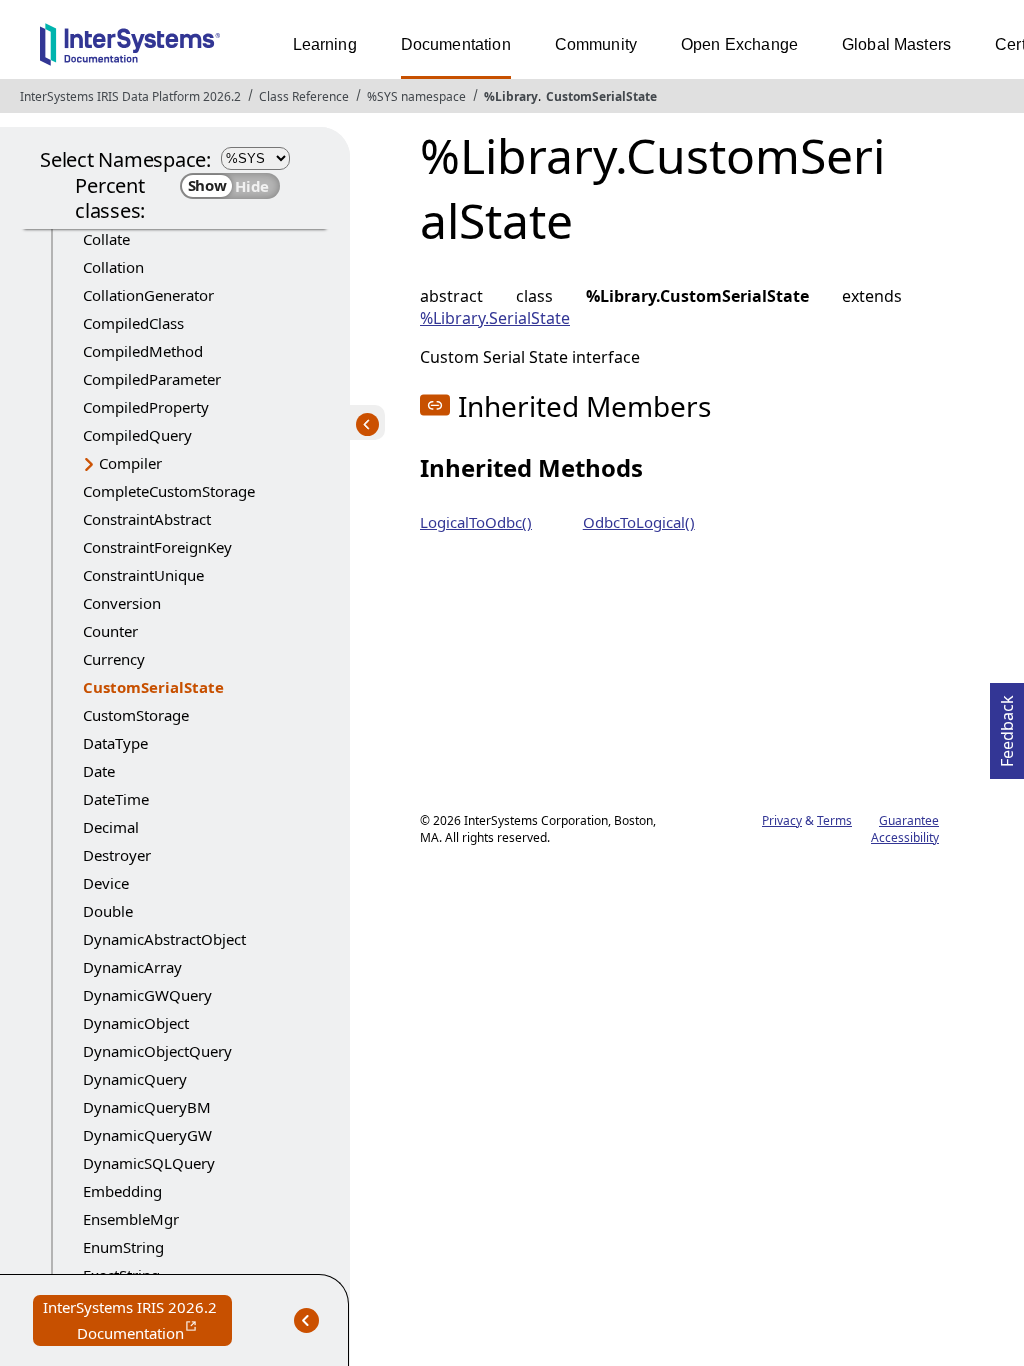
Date (99, 771)
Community (596, 44)
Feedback (1007, 725)
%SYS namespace (416, 96)
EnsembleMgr (131, 1219)
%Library (511, 96)
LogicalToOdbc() (476, 522)
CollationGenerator (148, 295)
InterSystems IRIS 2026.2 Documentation (137, 1321)
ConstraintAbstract (147, 519)
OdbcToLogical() (639, 522)
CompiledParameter (152, 379)
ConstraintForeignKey (157, 547)
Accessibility (905, 837)
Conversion (122, 603)
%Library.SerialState (495, 318)
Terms (834, 820)
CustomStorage (136, 715)
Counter (110, 631)
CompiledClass (133, 323)
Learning (325, 44)
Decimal (111, 827)
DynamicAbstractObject (164, 939)
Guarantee (909, 820)
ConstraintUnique (143, 575)
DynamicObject (136, 1023)
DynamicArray (132, 967)
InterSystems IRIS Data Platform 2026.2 (130, 96)
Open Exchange (739, 44)
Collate (106, 239)
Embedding (122, 1191)
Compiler (130, 463)
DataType (115, 743)
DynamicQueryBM (147, 1107)
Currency (114, 659)
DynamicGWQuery (147, 995)
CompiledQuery (137, 435)
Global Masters (896, 44)
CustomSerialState (601, 96)
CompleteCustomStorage (169, 491)
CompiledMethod (143, 351)
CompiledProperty (146, 407)
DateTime (116, 799)
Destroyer (117, 855)
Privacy (782, 820)
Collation (113, 267)
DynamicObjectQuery (157, 1051)
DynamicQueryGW (147, 1135)
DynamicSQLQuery (149, 1163)
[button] (435, 405)
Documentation (456, 44)
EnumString (123, 1247)
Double (108, 911)
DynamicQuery (135, 1079)
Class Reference (304, 96)
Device (106, 883)
